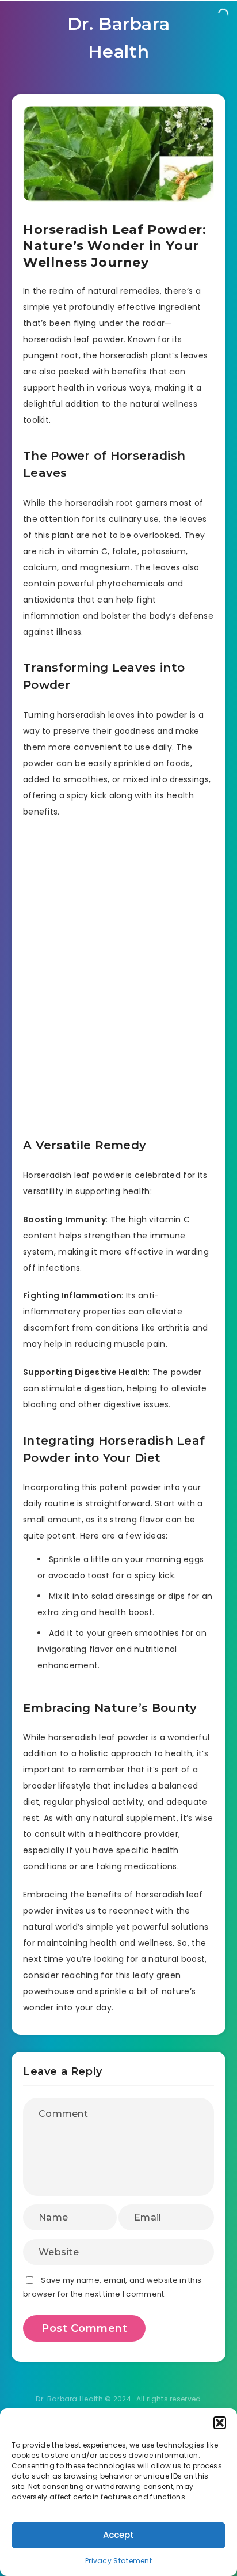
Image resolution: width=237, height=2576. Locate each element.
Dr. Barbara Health (119, 38)
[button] (220, 2423)
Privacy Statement (118, 2561)
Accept (118, 2535)
